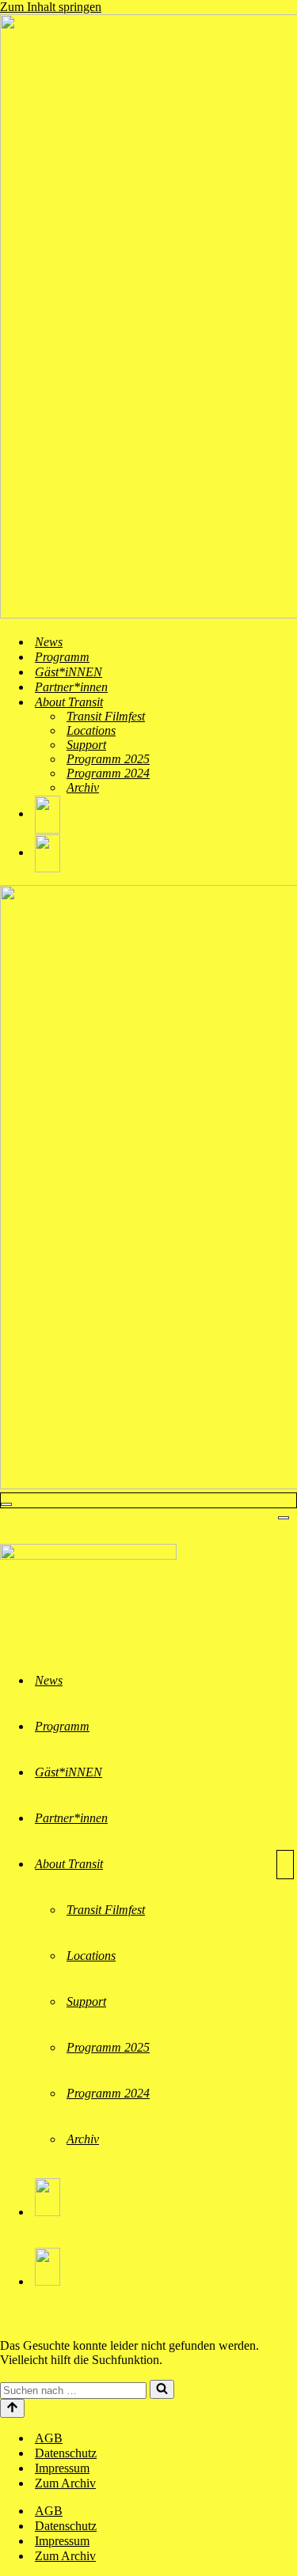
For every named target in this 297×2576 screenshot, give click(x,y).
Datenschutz (66, 2453)
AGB (49, 2438)
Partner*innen (71, 687)
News (49, 642)
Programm (62, 657)
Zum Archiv (65, 2483)
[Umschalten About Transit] (285, 1865)
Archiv (83, 787)
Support (86, 745)
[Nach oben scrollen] (12, 2408)
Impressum (62, 2468)
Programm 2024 (108, 773)
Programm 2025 (108, 759)
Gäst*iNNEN (69, 672)
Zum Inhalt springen (51, 7)
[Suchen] (162, 2389)
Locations (91, 730)
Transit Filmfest (106, 716)
